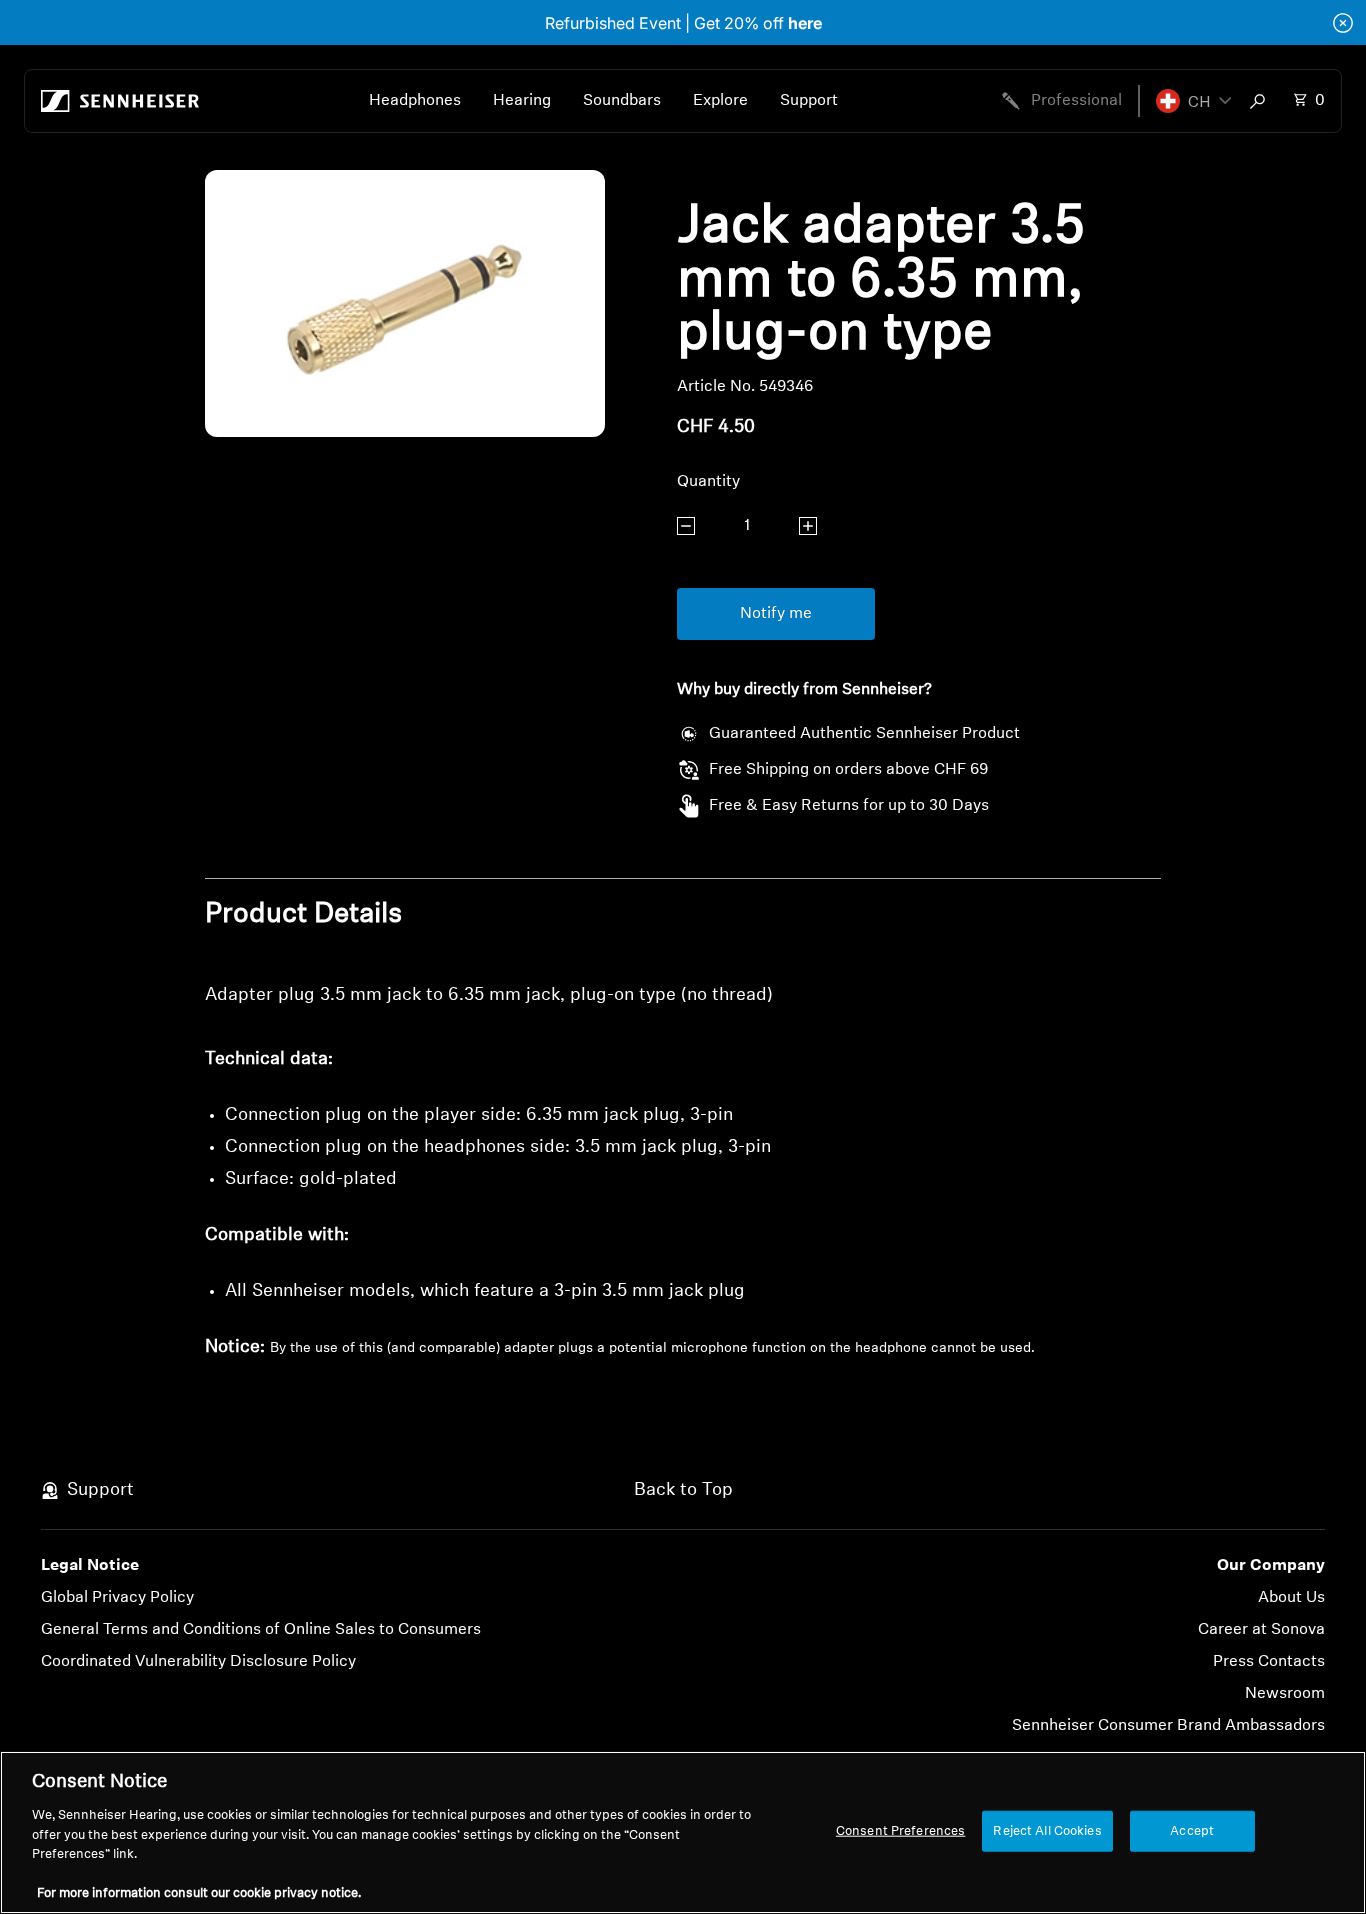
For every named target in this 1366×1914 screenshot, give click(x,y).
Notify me (776, 614)
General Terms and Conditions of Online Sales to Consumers (261, 1630)
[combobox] (1262, 101)
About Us (1291, 1598)
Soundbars (622, 101)
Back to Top (683, 1491)
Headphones (415, 101)
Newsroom (1285, 1694)
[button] (1193, 101)
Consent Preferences (900, 1830)
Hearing (522, 101)
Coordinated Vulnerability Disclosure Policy (198, 1662)
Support (809, 101)
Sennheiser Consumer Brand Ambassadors (1168, 1726)
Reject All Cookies (1047, 1830)
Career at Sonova (1261, 1630)
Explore (720, 101)
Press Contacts (1269, 1662)
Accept (1192, 1830)
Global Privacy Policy (117, 1598)
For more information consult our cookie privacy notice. (199, 1893)
